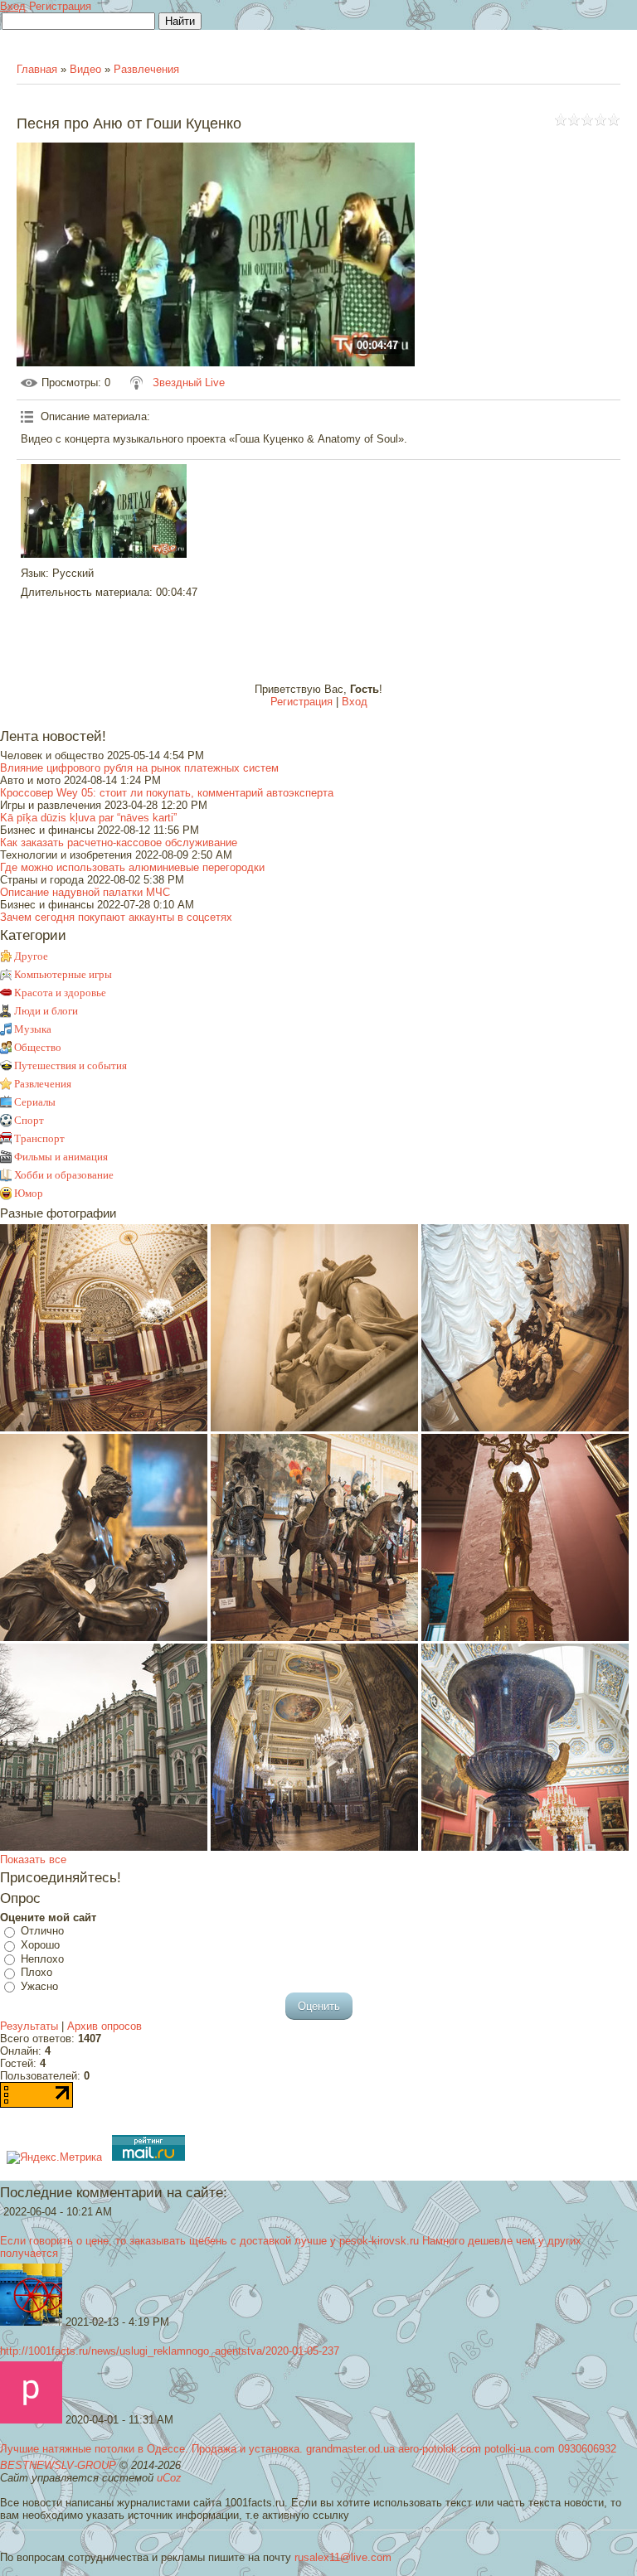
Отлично (42, 1932)
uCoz (169, 2478)
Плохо (36, 1972)
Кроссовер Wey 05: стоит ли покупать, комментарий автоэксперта (167, 793)
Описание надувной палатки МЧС (85, 892)
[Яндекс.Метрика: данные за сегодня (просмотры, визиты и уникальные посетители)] (54, 2157)
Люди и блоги (46, 1011)
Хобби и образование (64, 1175)
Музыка (33, 1029)
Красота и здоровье (60, 993)
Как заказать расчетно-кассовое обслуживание (119, 843)
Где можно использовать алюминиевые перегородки (132, 867)
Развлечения (146, 69)
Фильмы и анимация (61, 1157)
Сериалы (35, 1102)
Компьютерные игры (63, 974)
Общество (38, 1047)
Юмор (29, 1193)
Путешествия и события (71, 1065)
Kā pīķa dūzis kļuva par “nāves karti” (88, 818)
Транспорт (39, 1138)
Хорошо (40, 1945)
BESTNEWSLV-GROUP (58, 2465)
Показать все (33, 1859)
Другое (31, 956)
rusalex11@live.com (343, 2557)
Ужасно (39, 1986)
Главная (37, 69)
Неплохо (42, 1959)
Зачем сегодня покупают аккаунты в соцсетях (116, 917)
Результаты (29, 2026)
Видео (85, 69)
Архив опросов (105, 2026)
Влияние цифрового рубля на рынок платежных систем (139, 768)
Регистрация (60, 6)
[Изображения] (104, 511)
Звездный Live (189, 383)
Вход (13, 6)
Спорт (29, 1120)
